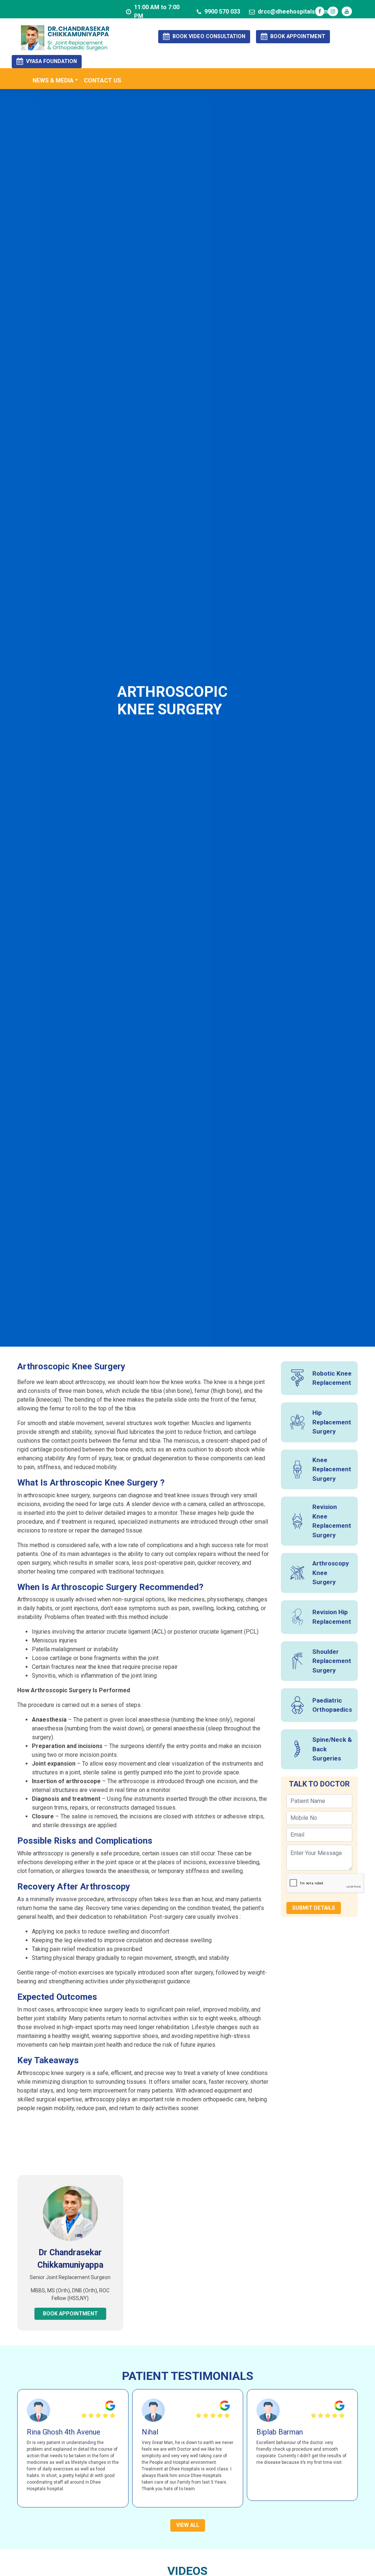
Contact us (103, 80)
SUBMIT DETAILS (314, 1908)
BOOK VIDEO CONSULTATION (209, 36)
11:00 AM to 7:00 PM (157, 12)
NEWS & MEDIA (53, 80)
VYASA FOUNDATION (51, 61)
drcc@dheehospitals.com (293, 12)
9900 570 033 (222, 12)
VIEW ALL (188, 2525)
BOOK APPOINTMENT (298, 36)
